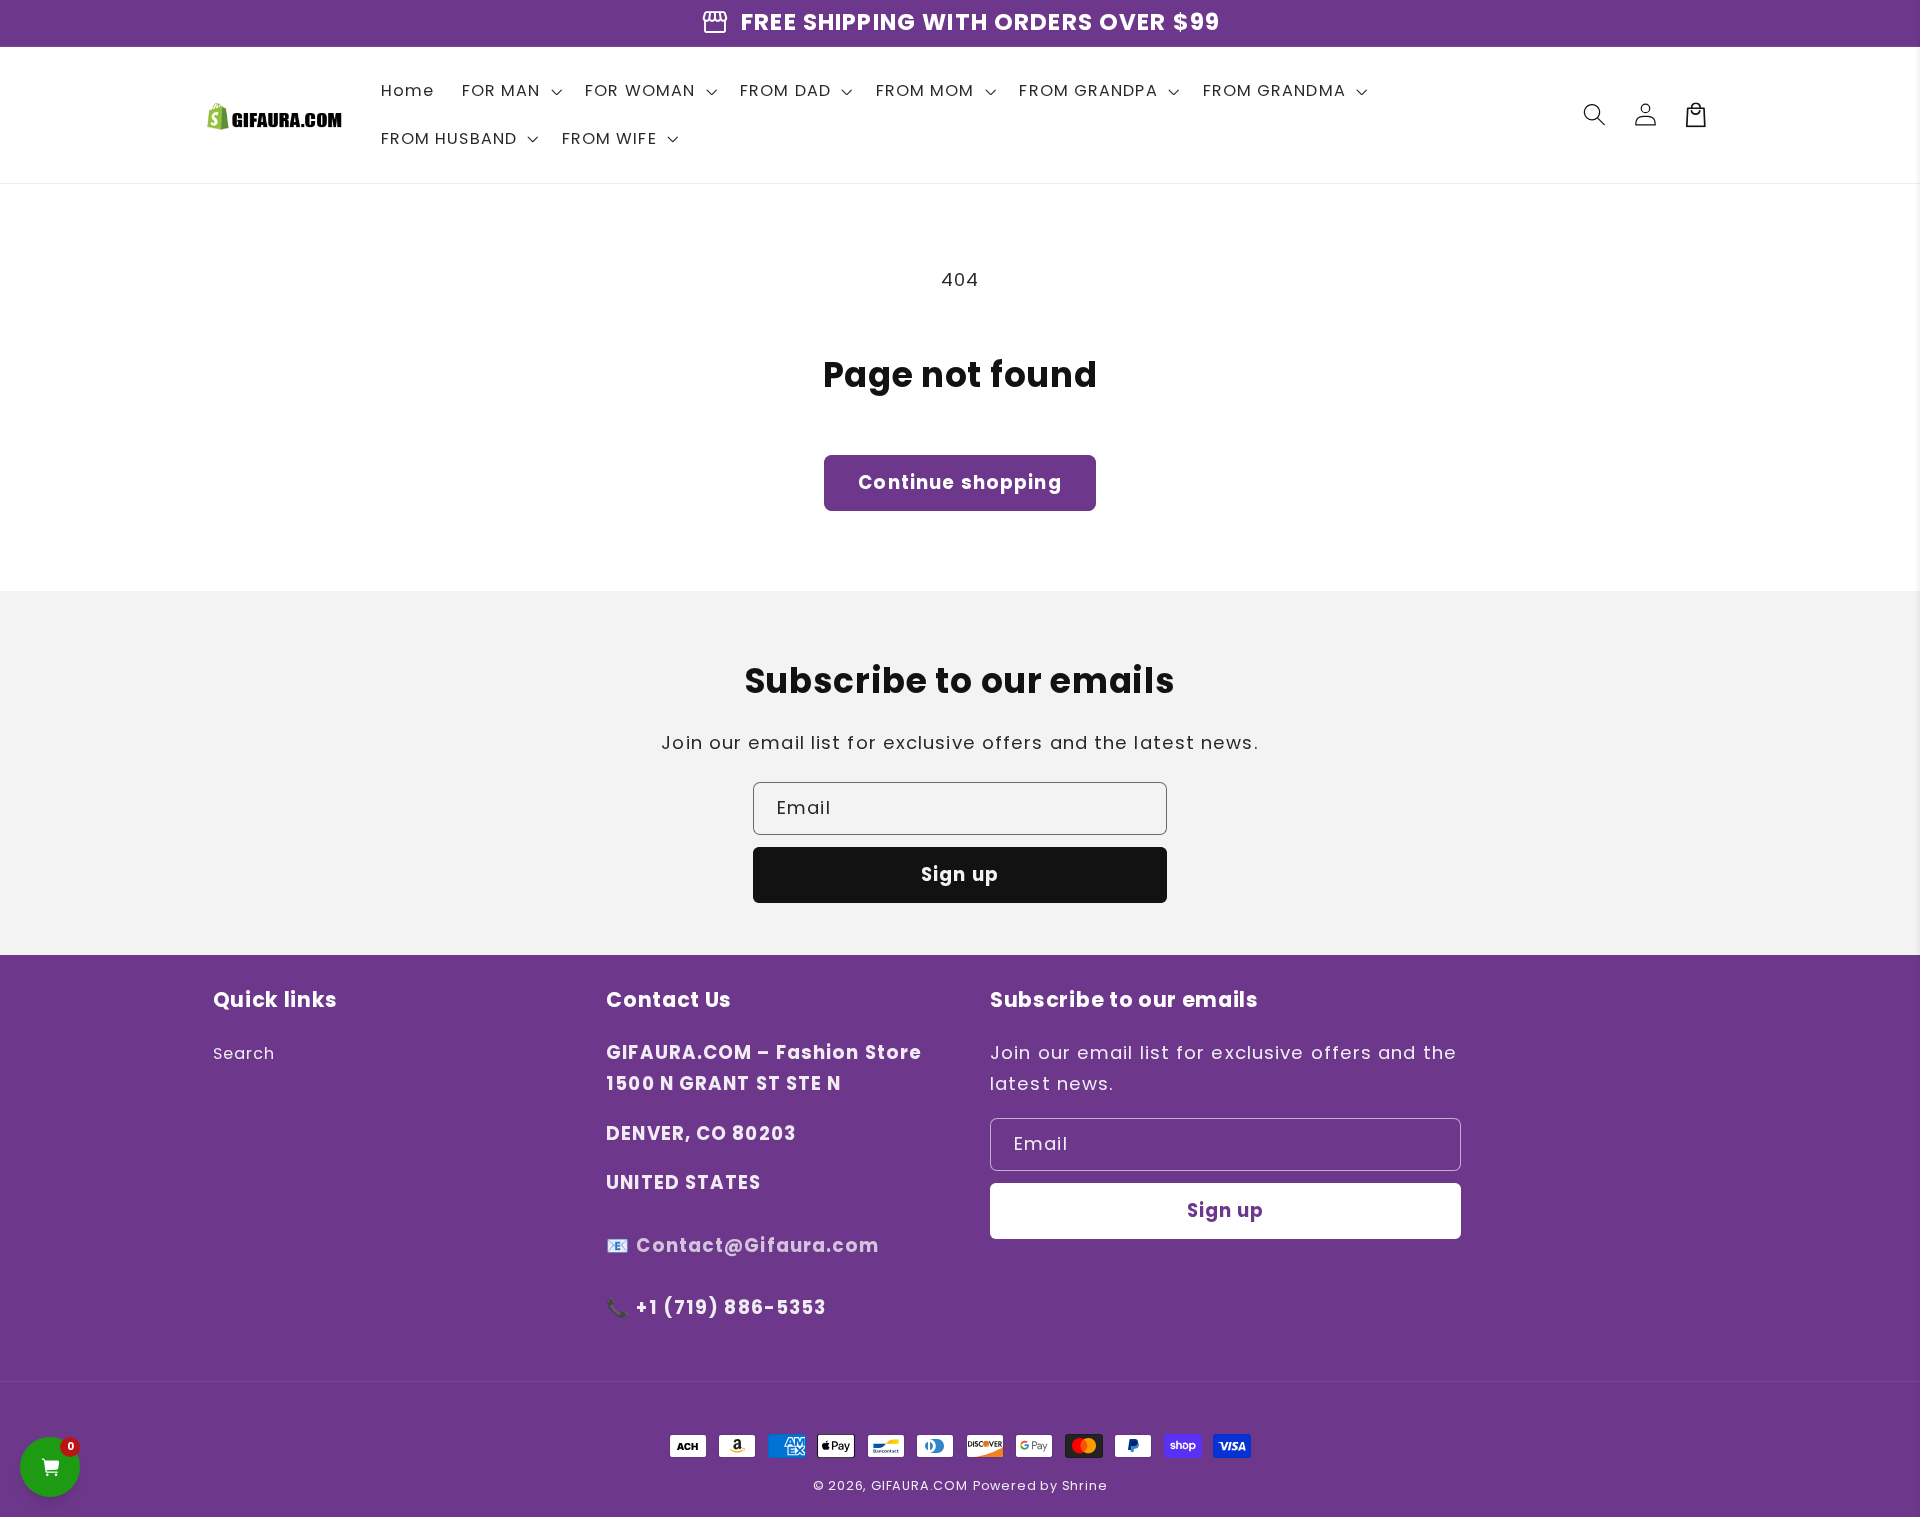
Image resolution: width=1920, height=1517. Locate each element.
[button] (510, 91)
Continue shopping (960, 482)
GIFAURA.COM (919, 1485)
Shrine (1085, 1485)
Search (244, 1053)
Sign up (960, 874)
